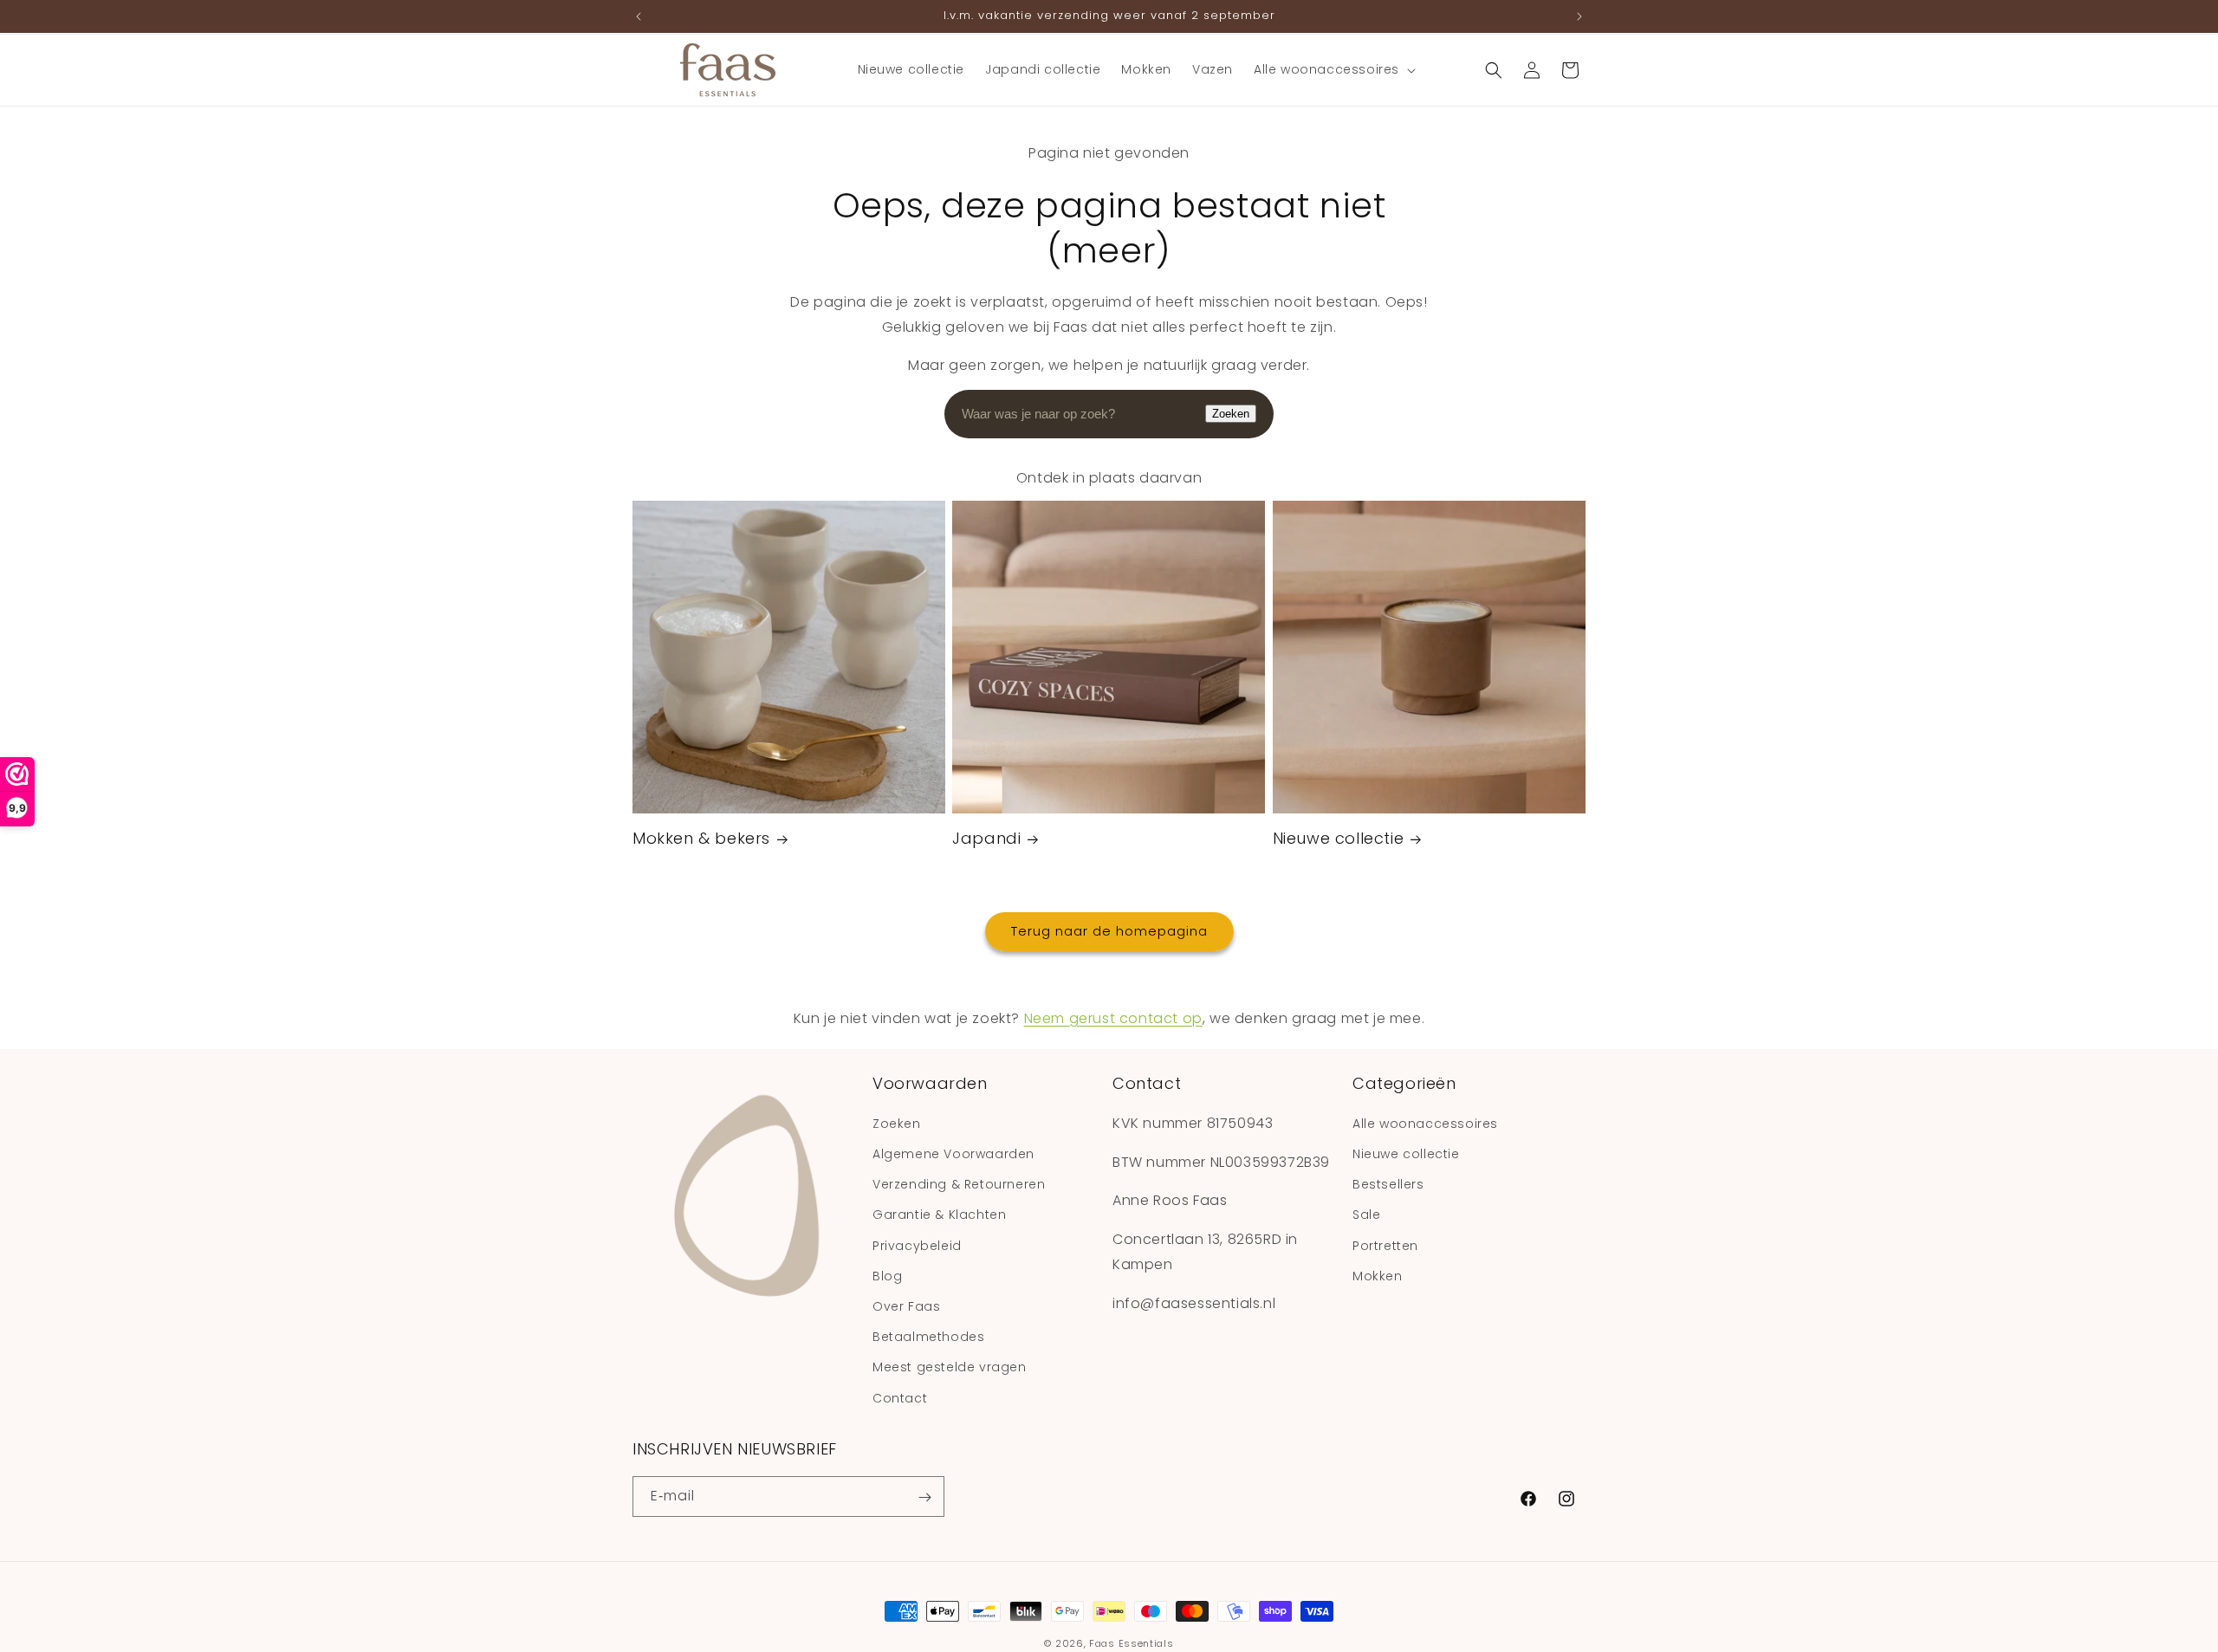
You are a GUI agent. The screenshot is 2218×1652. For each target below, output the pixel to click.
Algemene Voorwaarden (953, 1154)
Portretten (1385, 1245)
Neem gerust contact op (1113, 1018)
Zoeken (1231, 414)
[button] (1333, 69)
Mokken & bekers (701, 839)
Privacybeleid (917, 1245)
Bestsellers (1388, 1184)
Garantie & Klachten (939, 1215)
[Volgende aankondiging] (1579, 16)
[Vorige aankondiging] (639, 16)
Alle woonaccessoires (1425, 1123)
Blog (887, 1275)
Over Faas (906, 1305)
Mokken (1378, 1275)
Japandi (986, 839)
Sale (1366, 1215)
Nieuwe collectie (1339, 839)
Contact (900, 1397)
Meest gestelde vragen (950, 1367)
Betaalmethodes (928, 1337)
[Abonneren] (924, 1497)
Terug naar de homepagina (1109, 932)
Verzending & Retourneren (959, 1184)
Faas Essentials (1132, 1643)
